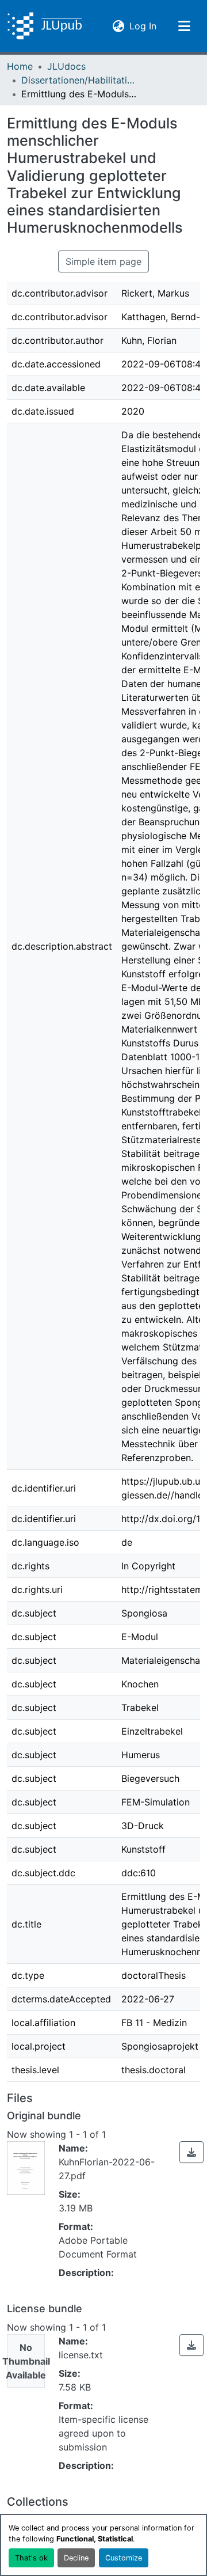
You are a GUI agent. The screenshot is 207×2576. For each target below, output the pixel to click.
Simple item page (103, 261)
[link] (191, 2152)
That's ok (31, 2558)
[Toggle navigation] (184, 26)
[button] (45, 26)
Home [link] (20, 66)
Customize (124, 2558)
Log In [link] (143, 26)
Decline (76, 2558)
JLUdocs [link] (66, 66)
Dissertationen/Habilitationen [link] (79, 80)
